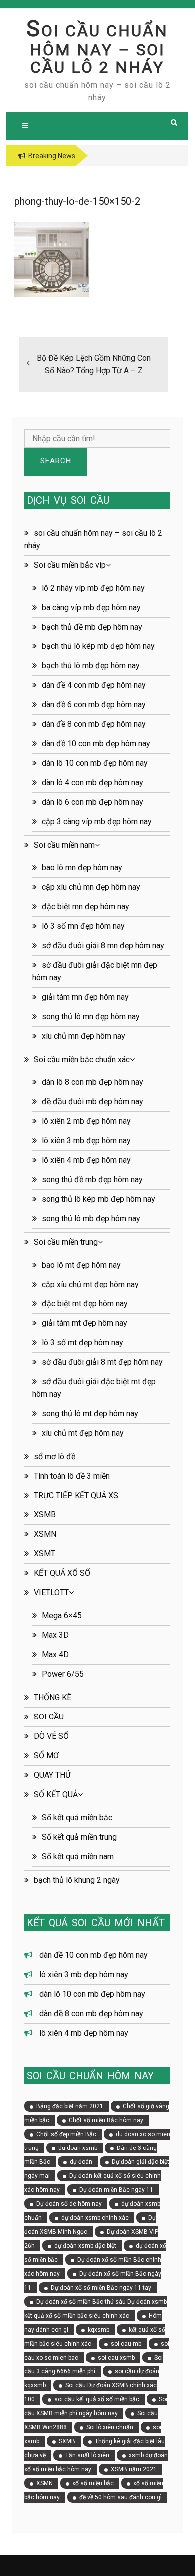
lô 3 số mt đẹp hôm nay (83, 1343)
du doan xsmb (78, 2148)
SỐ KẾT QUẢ (56, 1795)
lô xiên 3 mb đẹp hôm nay (86, 1141)
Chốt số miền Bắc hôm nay (106, 2120)
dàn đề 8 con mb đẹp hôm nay (94, 724)
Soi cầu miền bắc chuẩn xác (82, 1059)
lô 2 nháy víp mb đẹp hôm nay (93, 588)
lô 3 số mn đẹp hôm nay (83, 926)
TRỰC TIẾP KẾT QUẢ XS (76, 1495)
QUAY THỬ (52, 1775)
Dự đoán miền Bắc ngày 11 (116, 2190)
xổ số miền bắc (93, 2483)
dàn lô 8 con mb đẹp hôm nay (93, 1082)
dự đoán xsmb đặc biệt (85, 2246)
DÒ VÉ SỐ (51, 1736)
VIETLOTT (51, 1593)
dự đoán (81, 2162)
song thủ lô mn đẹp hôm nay (91, 1016)
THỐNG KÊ (53, 1697)
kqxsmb (99, 2330)
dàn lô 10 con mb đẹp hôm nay (95, 763)
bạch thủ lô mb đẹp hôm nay (91, 666)
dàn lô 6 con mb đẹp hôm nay (93, 802)
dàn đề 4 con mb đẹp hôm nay (94, 685)
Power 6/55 (63, 1674)
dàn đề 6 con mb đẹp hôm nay (94, 705)
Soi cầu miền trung (66, 1242)
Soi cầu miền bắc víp (70, 565)
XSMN (45, 1534)
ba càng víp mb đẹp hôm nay (91, 607)
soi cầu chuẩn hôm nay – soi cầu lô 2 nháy (97, 49)
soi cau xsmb (116, 2358)
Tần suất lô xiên (87, 2455)
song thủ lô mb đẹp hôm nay (91, 1218)
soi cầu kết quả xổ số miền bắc (97, 2399)
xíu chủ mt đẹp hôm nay (83, 1433)
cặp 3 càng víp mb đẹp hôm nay (97, 821)
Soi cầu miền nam (64, 845)
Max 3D (55, 1635)
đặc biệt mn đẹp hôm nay (86, 907)
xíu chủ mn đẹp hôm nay (84, 1036)
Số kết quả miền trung (79, 1837)
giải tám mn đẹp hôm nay (85, 997)
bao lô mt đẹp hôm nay (81, 1265)
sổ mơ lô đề (55, 1456)
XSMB (45, 1515)
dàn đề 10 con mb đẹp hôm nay (96, 744)
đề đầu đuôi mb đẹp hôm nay (93, 1102)
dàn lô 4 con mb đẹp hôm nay (93, 782)
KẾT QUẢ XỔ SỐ (62, 1573)
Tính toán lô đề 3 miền (72, 1476)
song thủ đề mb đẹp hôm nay (92, 1180)
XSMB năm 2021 (134, 2469)
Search (56, 461)
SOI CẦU (49, 1717)
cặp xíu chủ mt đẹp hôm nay (90, 1284)
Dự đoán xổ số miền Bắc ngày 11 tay (101, 2288)
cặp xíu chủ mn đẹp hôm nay (91, 887)
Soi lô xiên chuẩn (110, 2427)
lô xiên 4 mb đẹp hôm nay (86, 1160)
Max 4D (55, 1654)
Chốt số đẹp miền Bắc (66, 2134)
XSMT (45, 1554)
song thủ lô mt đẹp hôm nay (90, 1413)
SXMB (67, 2441)
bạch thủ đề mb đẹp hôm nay (92, 627)
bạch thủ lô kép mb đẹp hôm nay (98, 646)
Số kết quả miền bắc (77, 1818)
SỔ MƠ (46, 1756)
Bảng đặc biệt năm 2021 (70, 2106)
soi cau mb (126, 2344)
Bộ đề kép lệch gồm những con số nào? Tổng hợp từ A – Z (94, 364)
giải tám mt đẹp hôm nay (85, 1323)
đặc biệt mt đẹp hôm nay (85, 1304)
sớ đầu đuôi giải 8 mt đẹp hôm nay (102, 1362)
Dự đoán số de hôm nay (69, 2204)
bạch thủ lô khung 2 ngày (77, 1880)
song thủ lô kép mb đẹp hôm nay (99, 1199)
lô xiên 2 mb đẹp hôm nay (86, 1121)
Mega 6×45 (62, 1615)
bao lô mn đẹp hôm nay (82, 868)
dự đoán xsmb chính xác (95, 2218)
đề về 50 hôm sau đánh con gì (121, 2497)
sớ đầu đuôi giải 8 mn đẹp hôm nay (103, 946)
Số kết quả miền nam (78, 1856)
